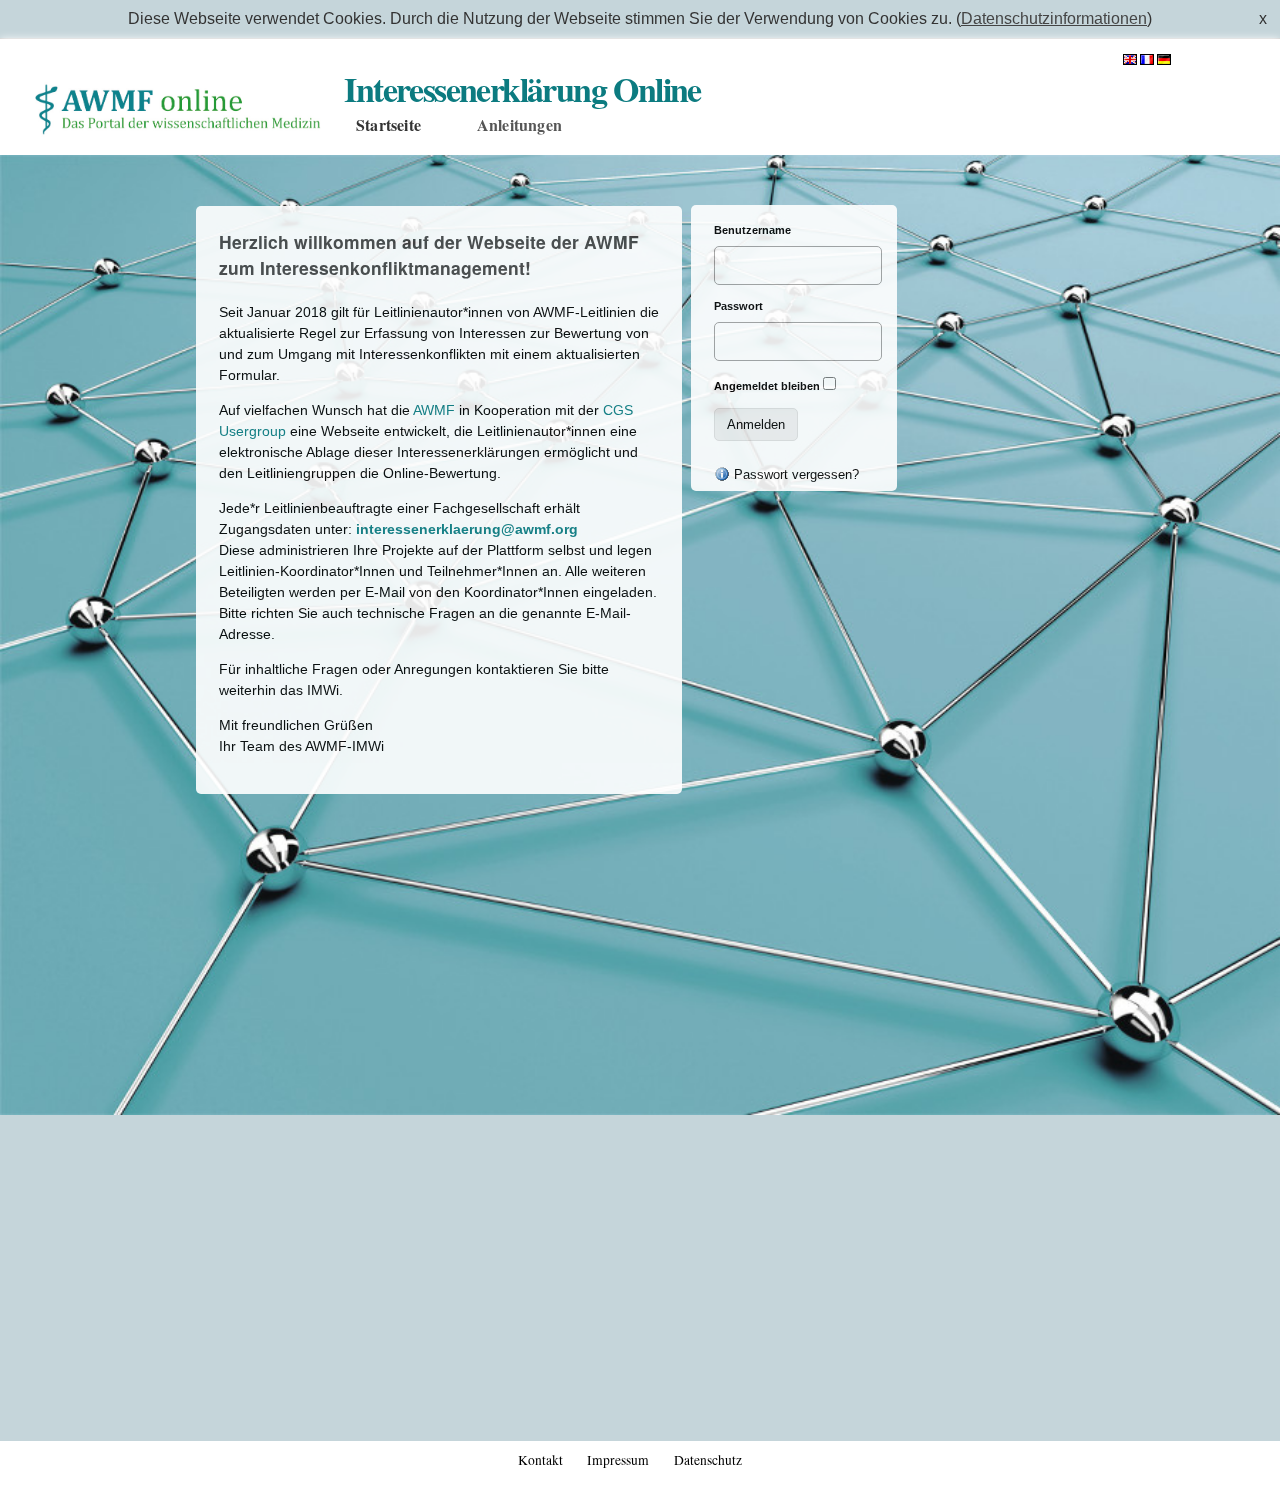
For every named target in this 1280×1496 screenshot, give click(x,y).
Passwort (738, 306)
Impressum (618, 1460)
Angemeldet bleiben (767, 386)
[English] (1131, 56)
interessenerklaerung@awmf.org (467, 529)
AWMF (434, 410)
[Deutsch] (1164, 56)
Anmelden (1222, 57)
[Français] (1148, 56)
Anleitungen (519, 124)
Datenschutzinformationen (1054, 18)
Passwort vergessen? (794, 474)
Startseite (388, 124)
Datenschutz (708, 1460)
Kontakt (540, 1460)
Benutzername (752, 230)
